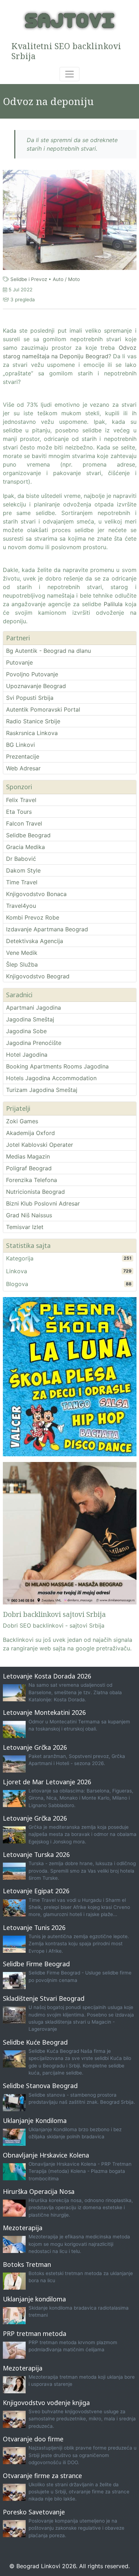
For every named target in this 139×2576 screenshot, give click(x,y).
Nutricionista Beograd (35, 1192)
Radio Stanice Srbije (33, 721)
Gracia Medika (25, 847)
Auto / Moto (66, 279)
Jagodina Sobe (26, 1031)
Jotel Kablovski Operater (40, 1145)
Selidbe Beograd (28, 835)
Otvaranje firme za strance (42, 2476)
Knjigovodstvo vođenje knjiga (46, 2403)
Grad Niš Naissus (29, 1215)
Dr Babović (21, 859)
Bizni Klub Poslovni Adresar (43, 1203)
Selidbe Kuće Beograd (35, 2042)
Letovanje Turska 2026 (36, 1854)
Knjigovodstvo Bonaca (36, 894)
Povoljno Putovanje (32, 674)
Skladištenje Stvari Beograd (44, 1998)
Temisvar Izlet (25, 1227)
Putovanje (19, 662)
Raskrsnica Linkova (32, 733)
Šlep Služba (22, 964)
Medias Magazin (28, 1156)
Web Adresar (23, 768)
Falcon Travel (24, 823)
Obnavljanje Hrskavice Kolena (46, 2155)
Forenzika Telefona (32, 1180)
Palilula (113, 604)
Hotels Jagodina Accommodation (51, 1078)
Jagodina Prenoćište (34, 1043)
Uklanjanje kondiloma (34, 2299)
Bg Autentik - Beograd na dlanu (48, 651)
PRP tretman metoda (35, 2333)
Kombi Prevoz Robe (33, 917)
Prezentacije (23, 756)
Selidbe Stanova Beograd (40, 2086)
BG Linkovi (20, 745)
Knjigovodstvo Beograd (38, 976)
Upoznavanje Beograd (36, 686)
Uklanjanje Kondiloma (35, 2120)
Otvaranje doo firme (33, 2439)
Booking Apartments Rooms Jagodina (57, 1066)
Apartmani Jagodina (34, 1008)
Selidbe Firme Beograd (36, 1964)
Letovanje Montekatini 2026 (44, 1712)
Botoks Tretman (27, 2264)
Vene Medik (22, 953)
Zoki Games (22, 1121)
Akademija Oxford (30, 1133)
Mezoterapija (23, 2228)
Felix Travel (21, 800)
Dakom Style (23, 870)
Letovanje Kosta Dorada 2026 (47, 1676)
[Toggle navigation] (69, 74)
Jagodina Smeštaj (30, 1019)
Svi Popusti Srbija (30, 698)
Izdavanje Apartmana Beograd (47, 929)
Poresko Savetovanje (34, 2512)
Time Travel (22, 882)
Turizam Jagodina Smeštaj (42, 1090)
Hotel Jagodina (27, 1055)
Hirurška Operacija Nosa (39, 2191)
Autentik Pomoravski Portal (43, 709)
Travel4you (21, 906)
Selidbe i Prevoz (29, 279)
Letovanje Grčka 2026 (35, 1747)
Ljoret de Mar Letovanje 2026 (47, 1782)
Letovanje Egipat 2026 (36, 1891)
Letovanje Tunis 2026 (34, 1927)
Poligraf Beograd (29, 1168)
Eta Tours (19, 812)
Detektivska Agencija (35, 941)
